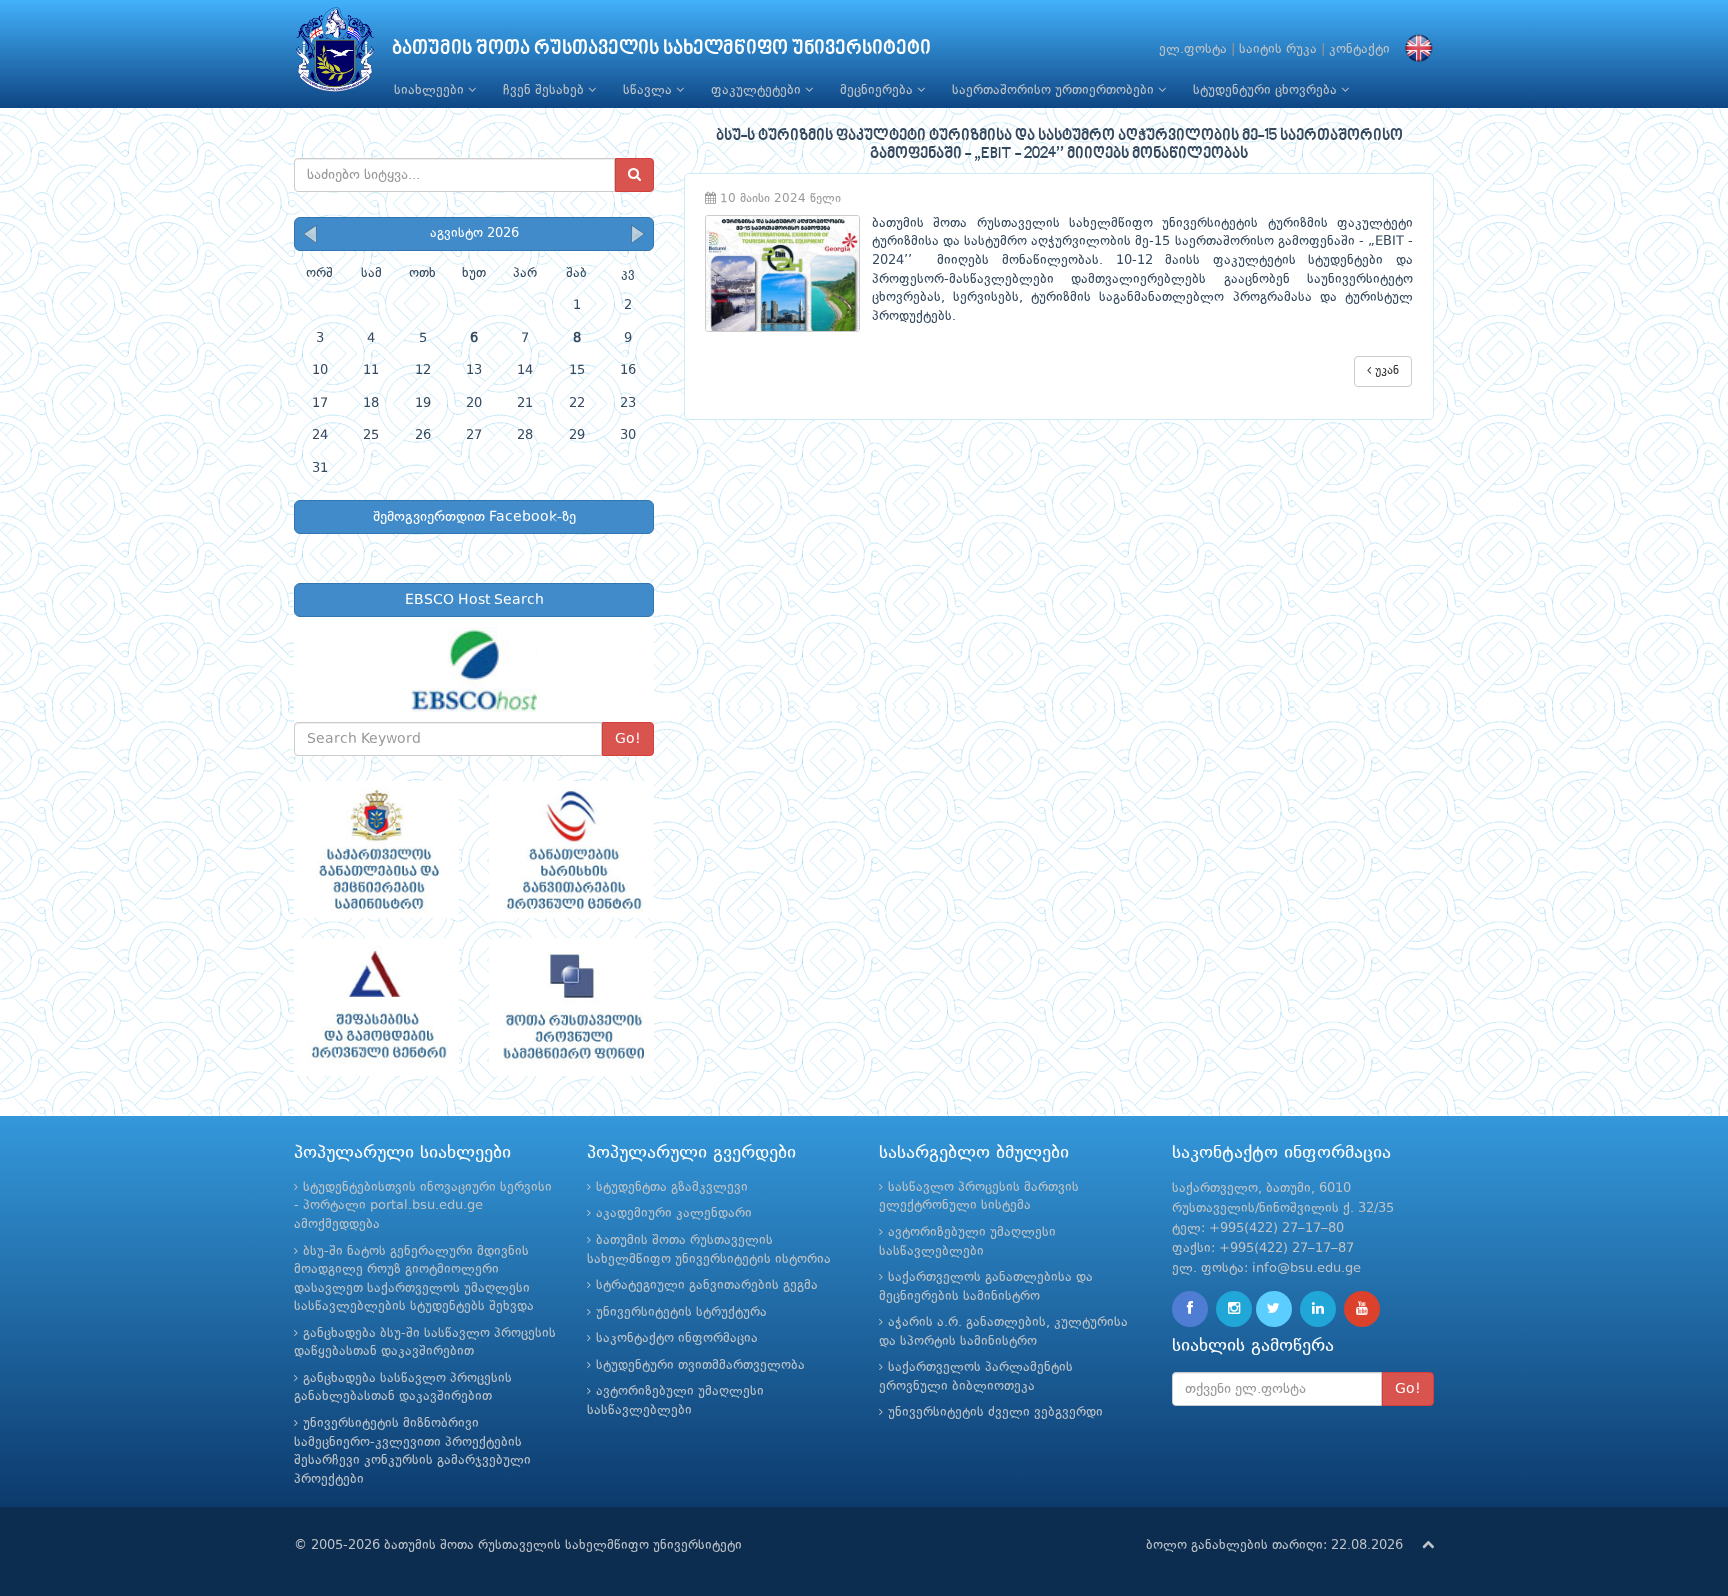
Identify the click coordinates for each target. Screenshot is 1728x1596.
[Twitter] (1274, 1309)
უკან (1385, 371)
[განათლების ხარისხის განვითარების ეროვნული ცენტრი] (571, 850)
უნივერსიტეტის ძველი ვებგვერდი (995, 1412)
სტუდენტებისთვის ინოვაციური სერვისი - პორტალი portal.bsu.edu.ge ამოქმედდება (423, 1206)
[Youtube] (1362, 1309)
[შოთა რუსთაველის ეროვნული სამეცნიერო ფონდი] (571, 1007)
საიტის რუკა (1278, 49)
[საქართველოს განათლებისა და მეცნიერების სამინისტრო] (376, 850)
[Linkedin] (1318, 1309)
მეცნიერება (878, 90)
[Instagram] (1234, 1309)
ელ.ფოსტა (1193, 49)
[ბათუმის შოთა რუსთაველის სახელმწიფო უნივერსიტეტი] (335, 54)
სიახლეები (431, 90)
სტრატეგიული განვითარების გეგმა (707, 1285)
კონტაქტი (1359, 49)
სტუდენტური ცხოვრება (1267, 90)
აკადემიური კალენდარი (674, 1213)
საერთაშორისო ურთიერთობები (1055, 90)
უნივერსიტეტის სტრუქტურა (681, 1312)
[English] (1414, 49)
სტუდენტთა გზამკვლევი (672, 1187)
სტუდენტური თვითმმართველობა (700, 1365)
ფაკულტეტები (758, 90)
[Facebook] (1190, 1309)
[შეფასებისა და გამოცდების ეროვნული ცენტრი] (376, 1007)
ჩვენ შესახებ (545, 90)
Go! (628, 739)
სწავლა (649, 90)
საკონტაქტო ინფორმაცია (677, 1338)
